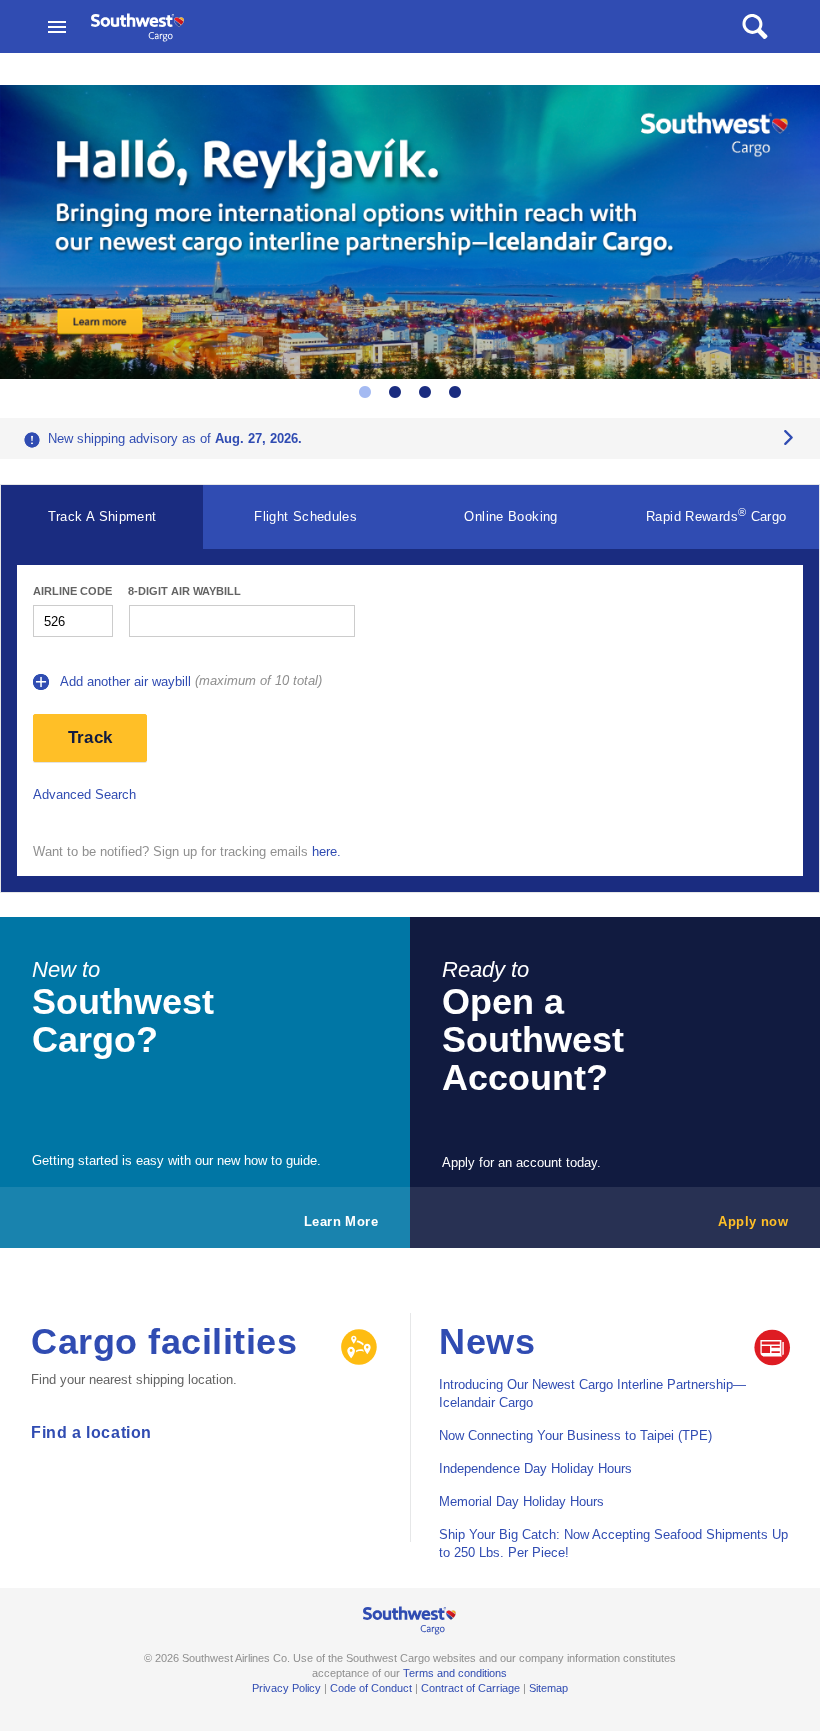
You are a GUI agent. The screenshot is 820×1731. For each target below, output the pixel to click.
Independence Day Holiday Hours (535, 1468)
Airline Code (72, 591)
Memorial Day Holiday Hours (521, 1501)
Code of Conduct (371, 1688)
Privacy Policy (286, 1688)
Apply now (753, 1221)
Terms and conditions (455, 1673)
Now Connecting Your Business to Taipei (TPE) (575, 1435)
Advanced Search (84, 794)
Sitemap (548, 1688)
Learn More (341, 1221)
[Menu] (57, 27)
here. (326, 851)
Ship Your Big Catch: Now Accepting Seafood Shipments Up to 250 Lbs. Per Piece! (613, 1543)
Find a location (91, 1432)
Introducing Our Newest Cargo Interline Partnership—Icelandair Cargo (592, 1393)
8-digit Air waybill (184, 591)
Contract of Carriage (470, 1688)
